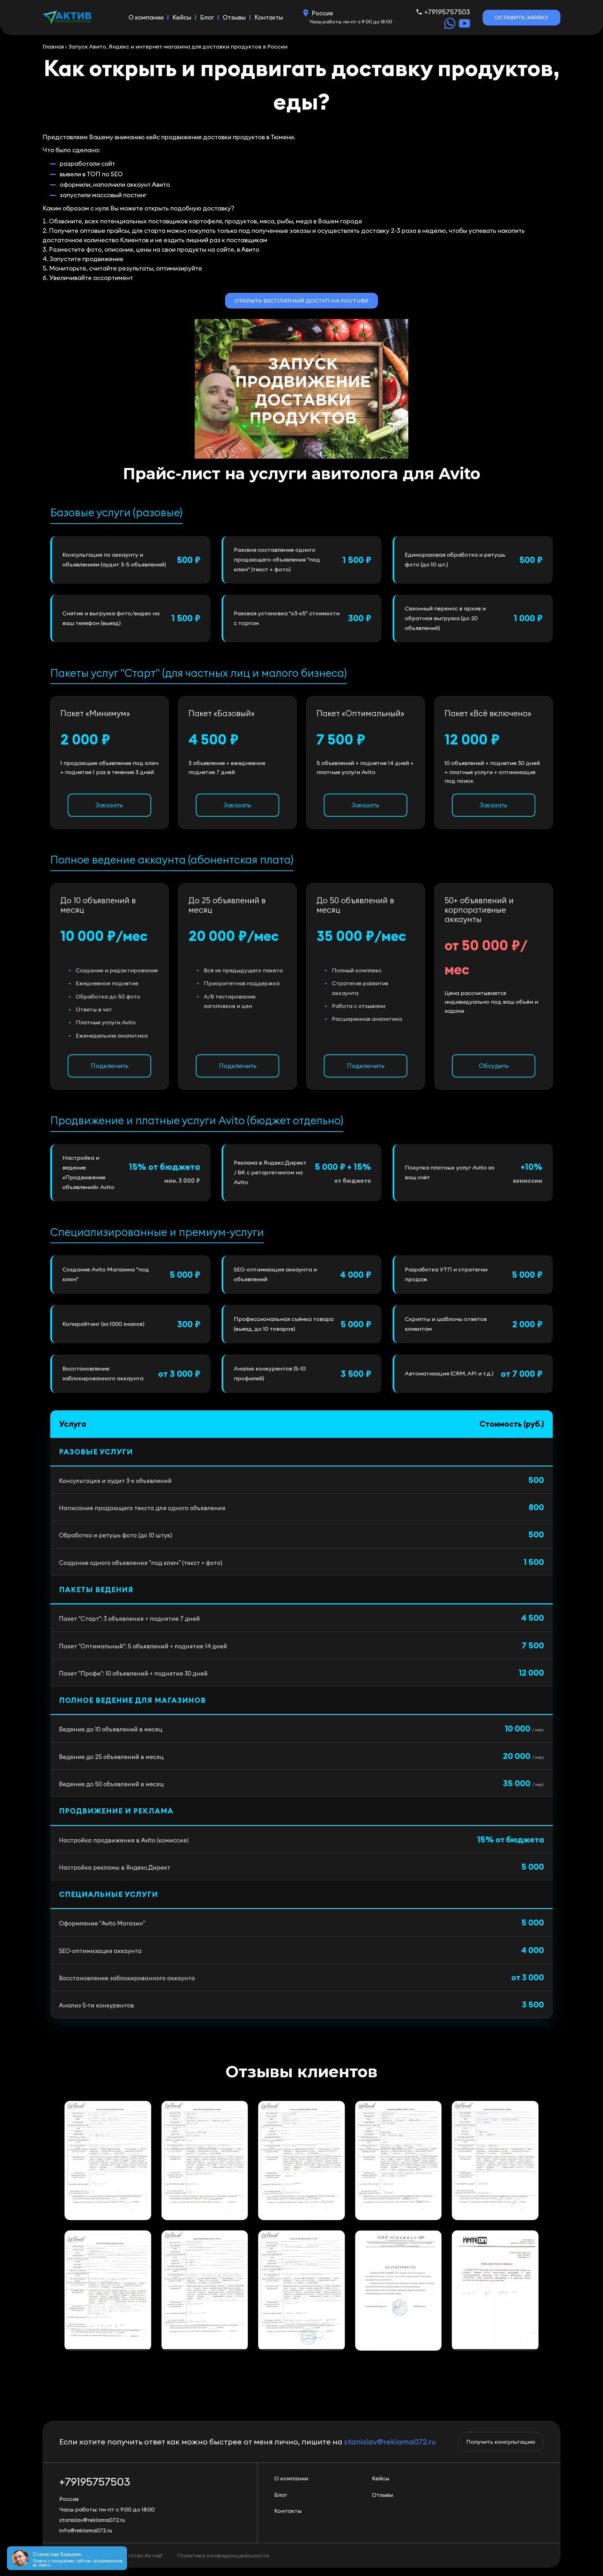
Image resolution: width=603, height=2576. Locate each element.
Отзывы (234, 17)
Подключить (110, 1066)
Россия (322, 13)
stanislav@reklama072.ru (390, 2442)
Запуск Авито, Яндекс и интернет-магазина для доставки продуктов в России (178, 46)
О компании (146, 17)
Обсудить (494, 1066)
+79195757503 (447, 12)
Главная (53, 46)
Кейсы (182, 17)
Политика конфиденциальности (223, 2555)
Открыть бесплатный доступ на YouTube (301, 301)
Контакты (269, 17)
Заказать (109, 805)
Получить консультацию (501, 2442)
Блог (207, 17)
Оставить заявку (522, 17)
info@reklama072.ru (86, 2530)
